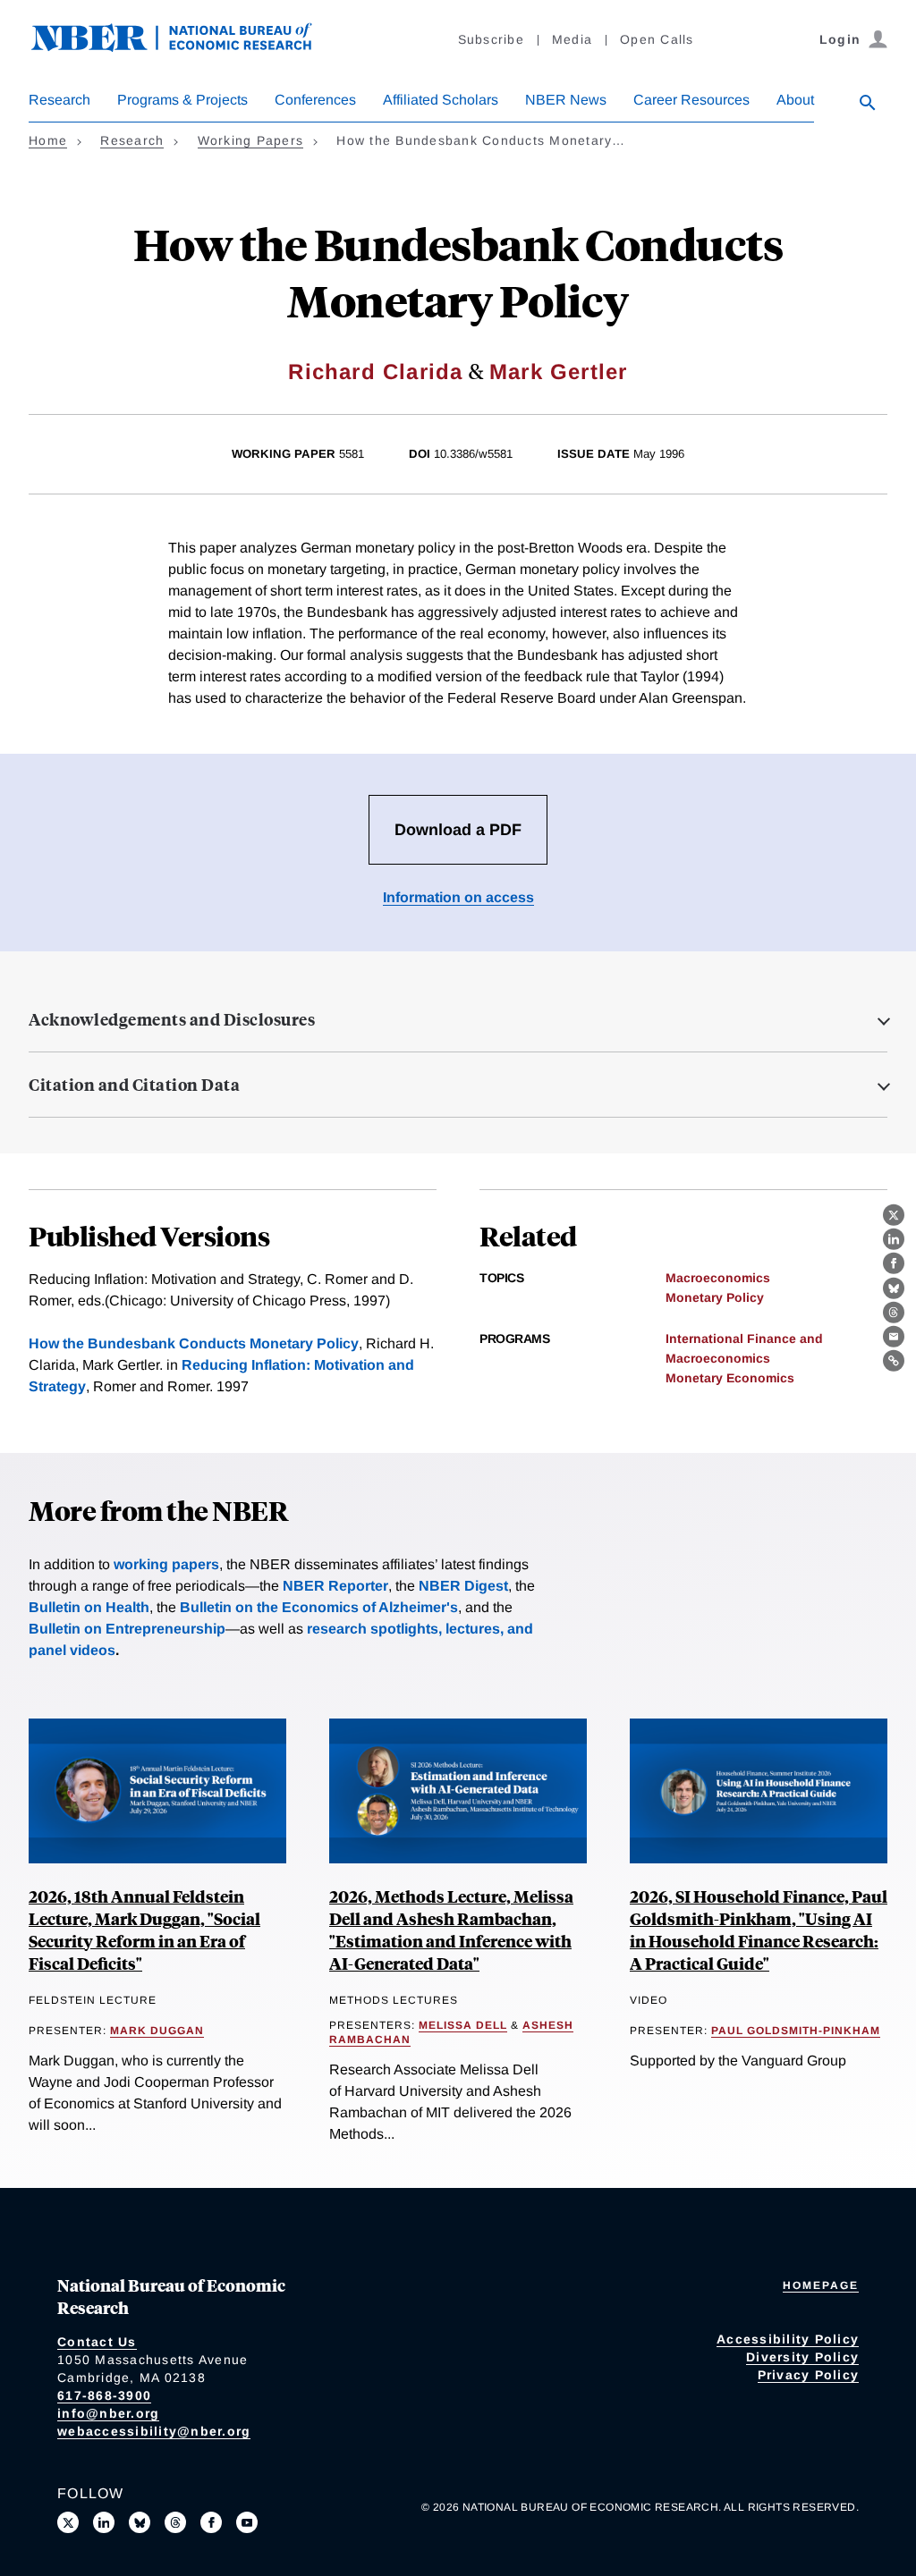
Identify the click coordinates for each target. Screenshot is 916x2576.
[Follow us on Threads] (175, 2522)
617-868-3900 (104, 2395)
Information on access (458, 897)
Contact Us (97, 2342)
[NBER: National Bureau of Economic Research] (186, 47)
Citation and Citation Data (134, 1085)
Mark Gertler (558, 372)
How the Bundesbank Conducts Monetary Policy (194, 1343)
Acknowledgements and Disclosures (172, 1019)
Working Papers (251, 140)
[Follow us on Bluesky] (140, 2522)
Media (572, 39)
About (795, 100)
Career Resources (691, 100)
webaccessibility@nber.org (154, 2431)
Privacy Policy (809, 2375)
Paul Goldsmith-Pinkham (796, 2031)
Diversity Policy (802, 2357)
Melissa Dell (463, 2025)
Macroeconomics (718, 1278)
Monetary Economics (730, 1378)
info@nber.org (108, 2413)
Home (48, 140)
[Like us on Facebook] (211, 2522)
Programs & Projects (182, 100)
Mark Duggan (157, 2031)
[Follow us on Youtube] (247, 2522)
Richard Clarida (375, 372)
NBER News (566, 100)
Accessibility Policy (788, 2339)
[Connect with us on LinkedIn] (104, 2522)
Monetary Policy (715, 1297)
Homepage (821, 2285)
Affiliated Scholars (441, 100)
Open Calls (657, 39)
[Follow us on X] (68, 2522)
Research (59, 100)
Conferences (315, 100)
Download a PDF (458, 830)
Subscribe (491, 39)
